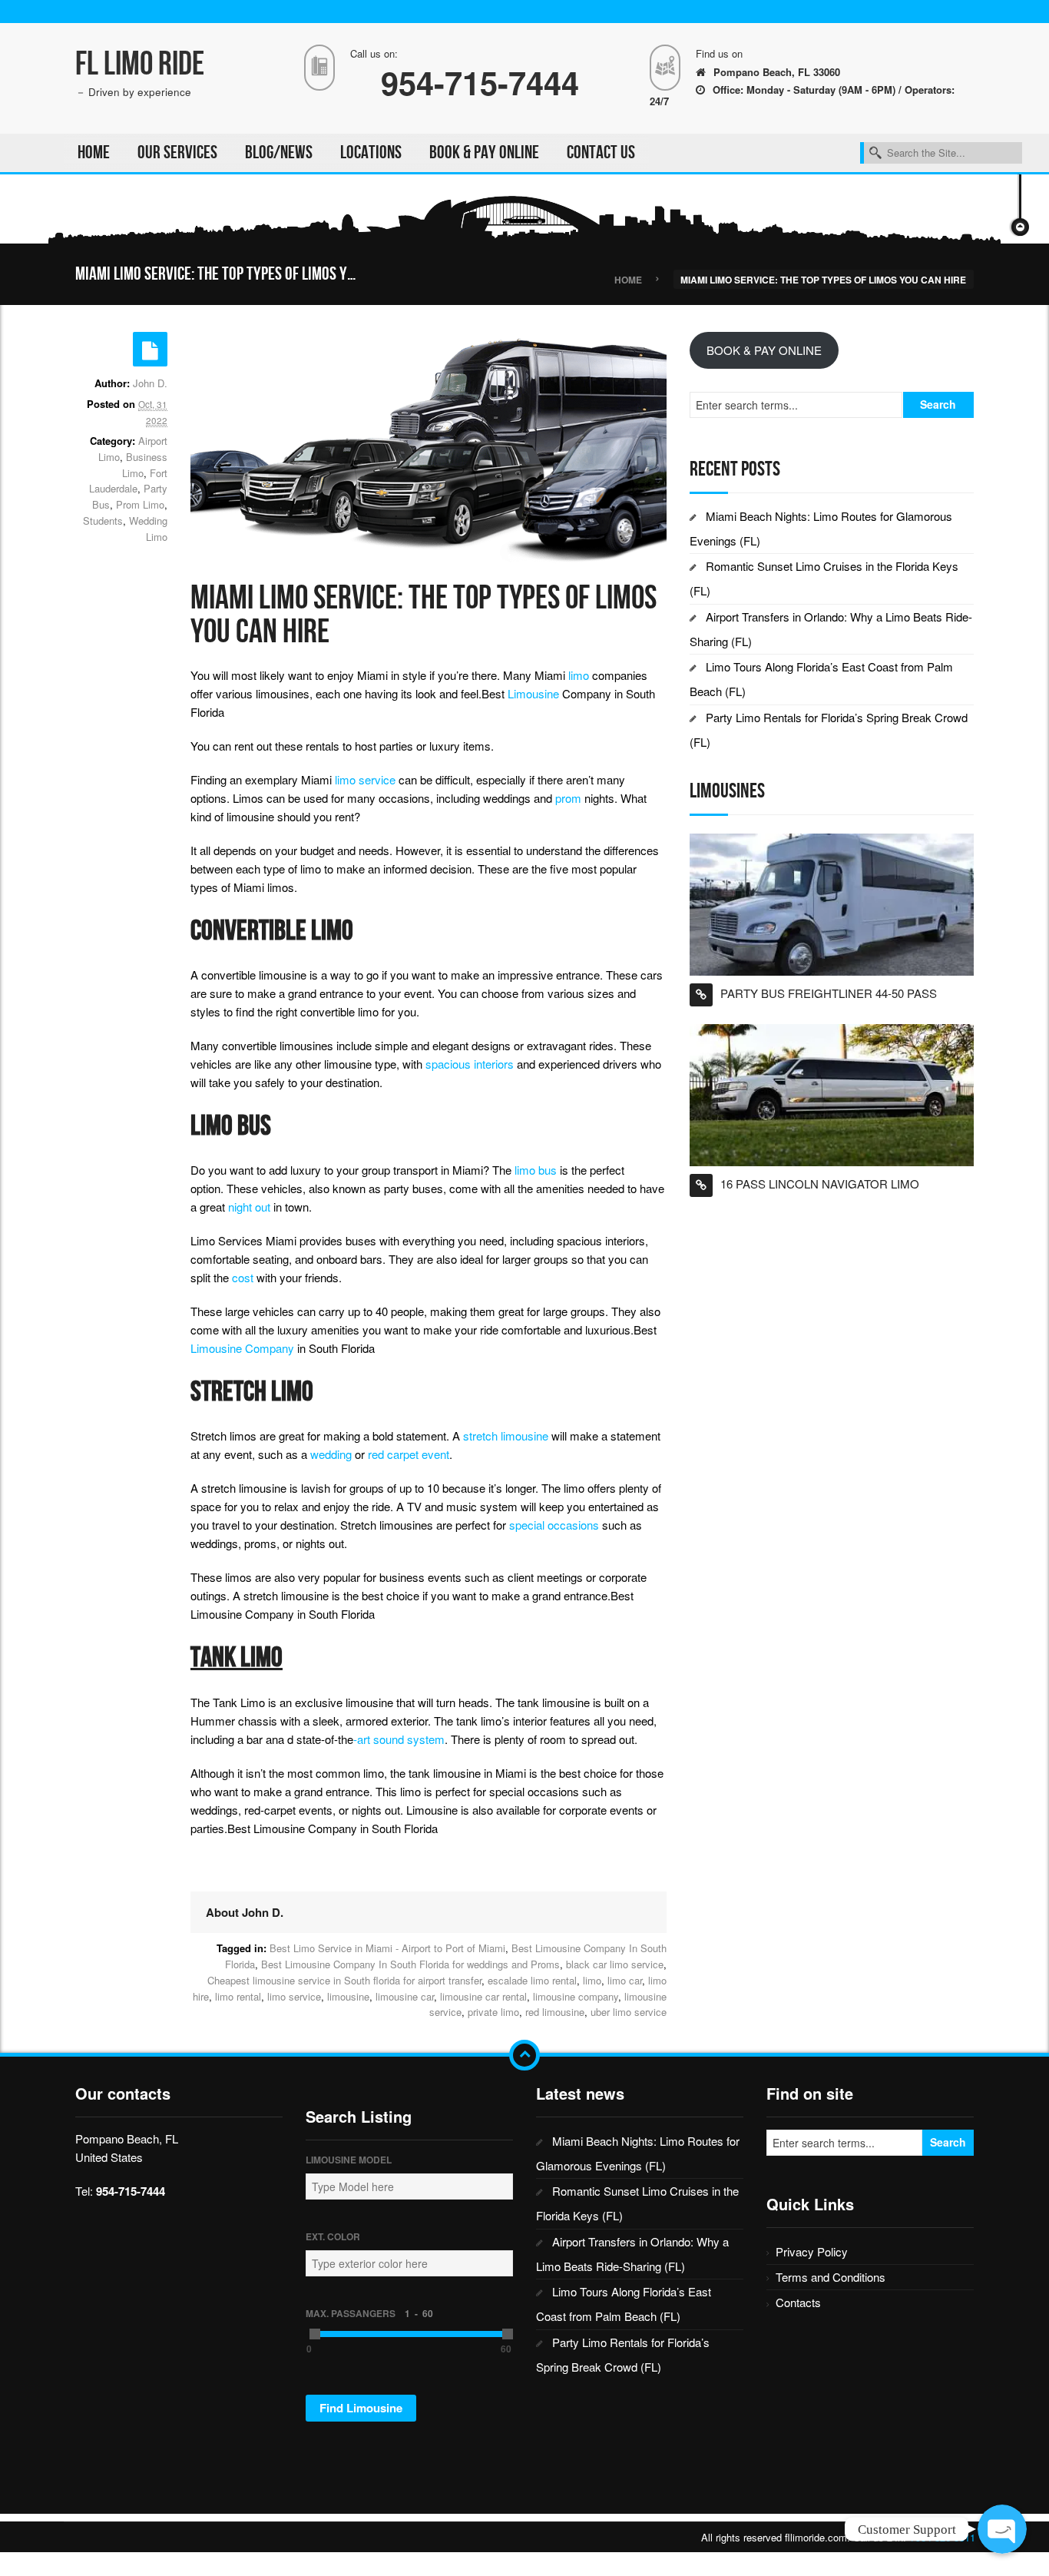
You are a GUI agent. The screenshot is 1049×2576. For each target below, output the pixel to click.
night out (249, 1207)
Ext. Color (333, 2236)
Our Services (177, 153)
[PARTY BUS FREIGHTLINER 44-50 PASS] (832, 902)
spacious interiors (470, 1064)
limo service (365, 779)
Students (103, 521)
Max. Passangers (369, 2313)
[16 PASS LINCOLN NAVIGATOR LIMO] (832, 1093)
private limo (493, 2012)
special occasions (554, 1525)
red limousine (555, 2012)
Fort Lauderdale (128, 481)
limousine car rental (483, 1996)
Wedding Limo (148, 529)
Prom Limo (140, 504)
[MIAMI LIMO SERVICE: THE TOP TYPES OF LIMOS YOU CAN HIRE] (429, 449)
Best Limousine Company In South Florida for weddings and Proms (410, 1964)
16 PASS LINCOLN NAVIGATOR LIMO (820, 1184)
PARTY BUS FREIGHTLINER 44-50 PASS (829, 993)
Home (94, 153)
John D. (150, 383)
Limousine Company (242, 1348)
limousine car (405, 1996)
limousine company (576, 1996)
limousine (348, 1996)
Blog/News (279, 153)
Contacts (798, 2302)
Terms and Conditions (831, 2277)
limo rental (238, 1996)
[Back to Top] (524, 2055)
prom (568, 798)
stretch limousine (506, 1436)
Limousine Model (349, 2160)
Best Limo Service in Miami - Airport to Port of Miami (387, 1948)
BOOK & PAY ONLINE (484, 153)
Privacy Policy (812, 2251)
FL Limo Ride (140, 64)
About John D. (245, 1912)
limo (579, 675)
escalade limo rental (532, 1980)
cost (243, 1277)
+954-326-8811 (942, 2537)
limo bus (536, 1170)
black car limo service (615, 1964)
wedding (331, 1454)
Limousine (533, 693)
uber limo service (629, 2012)
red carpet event (409, 1454)
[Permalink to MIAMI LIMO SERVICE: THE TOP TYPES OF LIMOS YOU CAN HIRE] (150, 349)
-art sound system (399, 1739)
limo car (625, 1980)
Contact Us (601, 153)
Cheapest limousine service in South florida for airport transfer (344, 1980)
